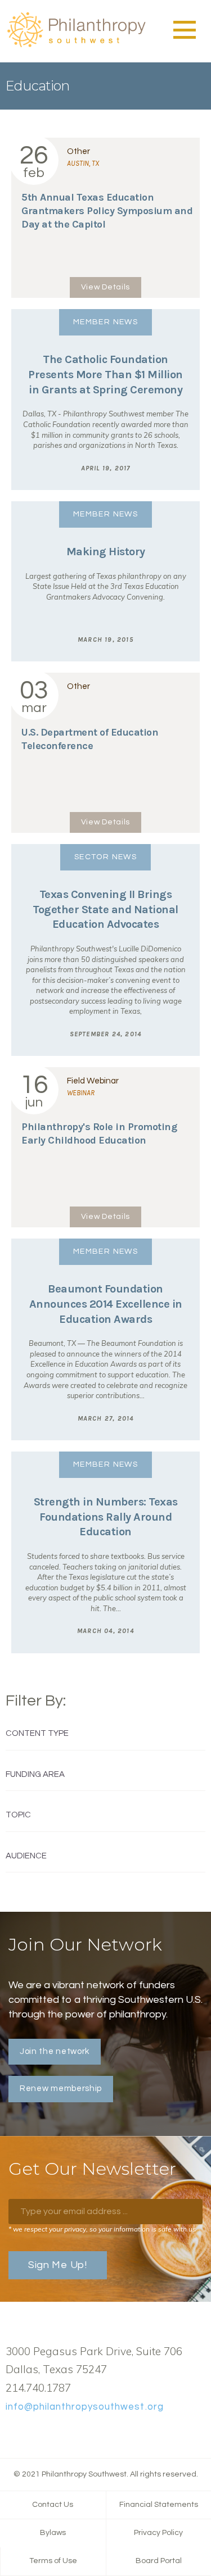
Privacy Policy (158, 2533)
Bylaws (53, 2533)
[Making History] (105, 581)
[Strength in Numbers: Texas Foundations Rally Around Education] (105, 1552)
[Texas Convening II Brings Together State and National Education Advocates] (105, 950)
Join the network (55, 2051)
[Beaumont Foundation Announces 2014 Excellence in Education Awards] (105, 1339)
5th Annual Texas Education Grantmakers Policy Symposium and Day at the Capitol (107, 211)
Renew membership (61, 2089)
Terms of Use (53, 2561)
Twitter (30, 2433)
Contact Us (53, 2505)
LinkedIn (48, 2433)
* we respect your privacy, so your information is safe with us (102, 2229)
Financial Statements (159, 2505)
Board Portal (159, 2561)
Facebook (12, 2433)
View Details (105, 287)
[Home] (76, 46)
